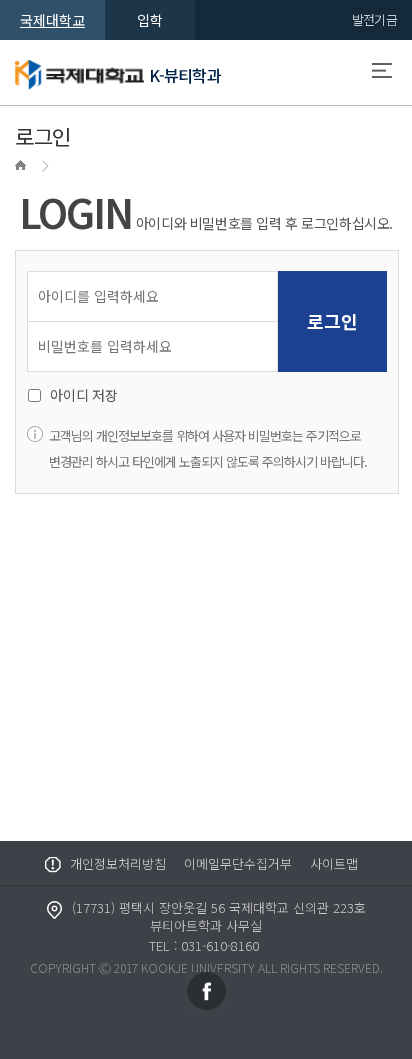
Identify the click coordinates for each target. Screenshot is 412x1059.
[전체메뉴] (382, 73)
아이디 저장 (83, 395)
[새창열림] (206, 989)
